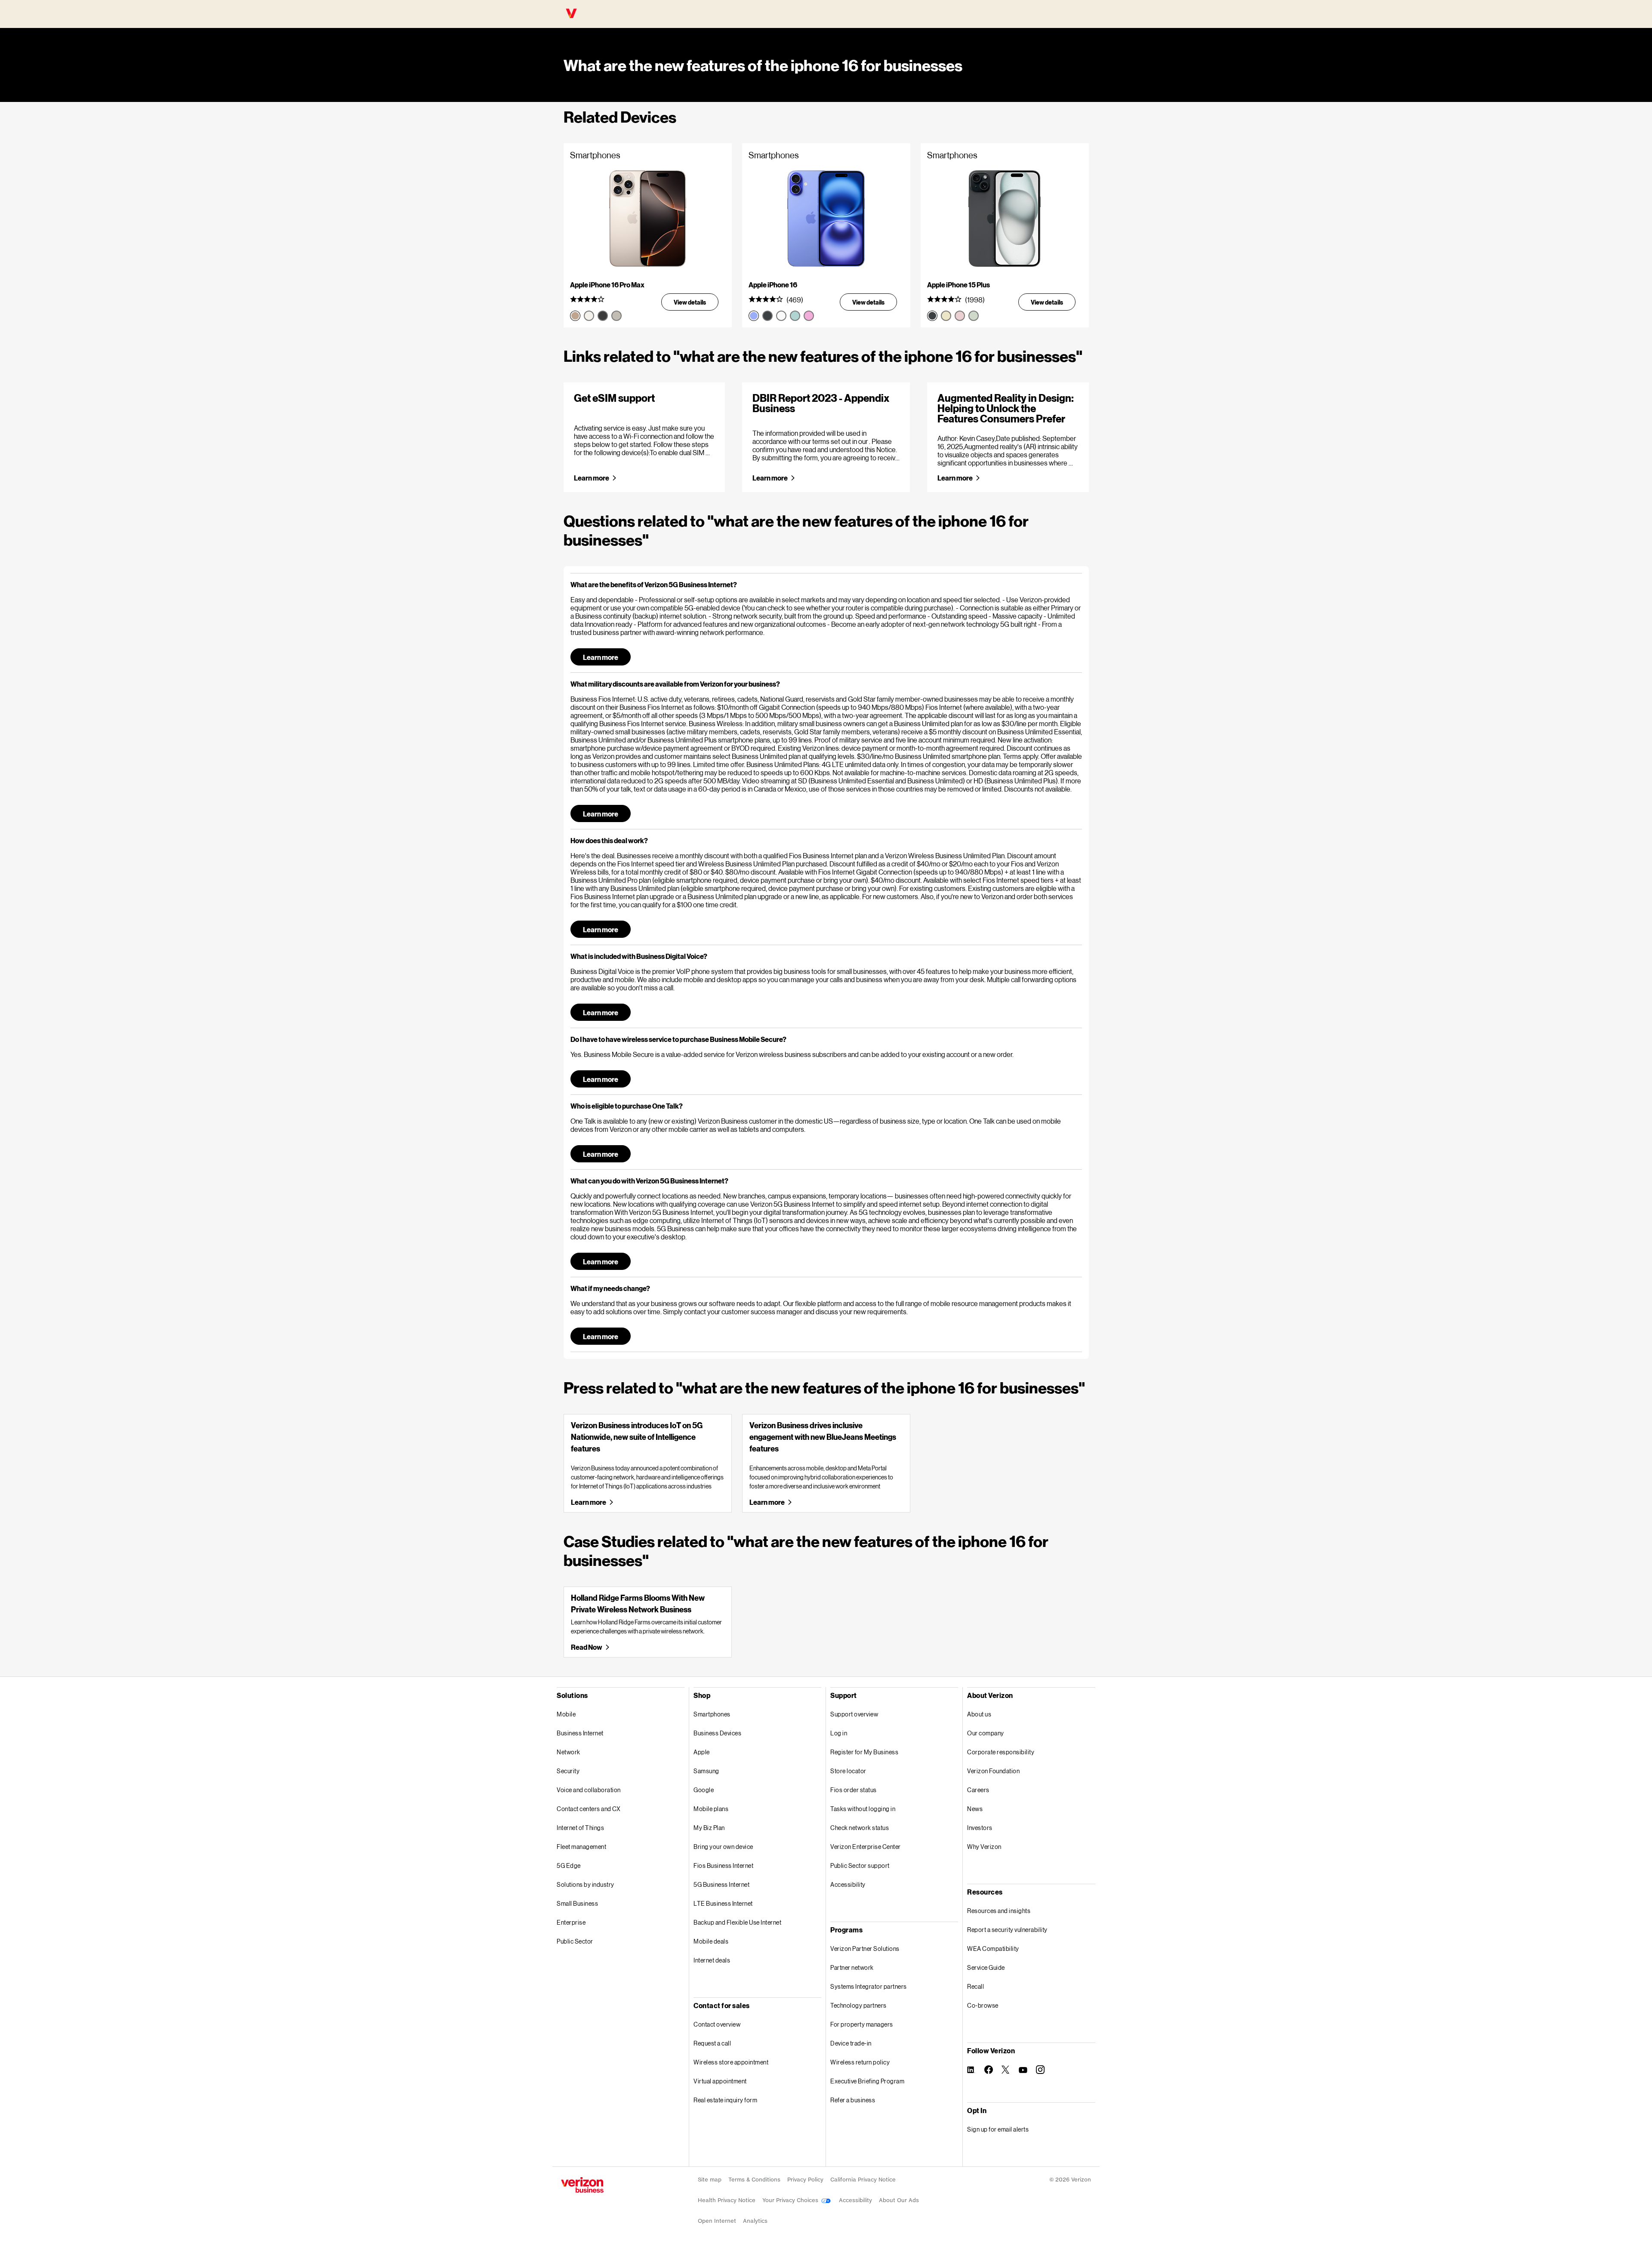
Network (569, 1752)
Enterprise (571, 1922)
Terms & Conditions (754, 2180)
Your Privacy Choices (791, 2200)
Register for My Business (864, 1752)
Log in (839, 1733)
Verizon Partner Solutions (865, 1949)
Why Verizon (984, 1847)
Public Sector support (860, 1866)
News (975, 1809)
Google (704, 1790)
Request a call (712, 2043)
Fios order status (854, 1790)
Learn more (592, 478)
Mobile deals (711, 1941)
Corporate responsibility (1001, 1752)
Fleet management (581, 1847)
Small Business (577, 1903)
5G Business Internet (721, 1884)
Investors (980, 1828)
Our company (986, 1733)
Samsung (706, 1771)
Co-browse (983, 2005)
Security (568, 1771)
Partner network (852, 1967)
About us (979, 1714)
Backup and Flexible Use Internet (737, 1922)
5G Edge (569, 1866)
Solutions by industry (586, 1884)
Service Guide (986, 1967)
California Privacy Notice (863, 2180)
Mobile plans (711, 1809)
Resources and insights (999, 1911)
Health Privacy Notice (727, 2200)
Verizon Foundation (993, 1771)
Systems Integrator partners (869, 1986)
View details (690, 302)
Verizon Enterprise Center (866, 1847)
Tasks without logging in (863, 1809)
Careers (978, 1790)
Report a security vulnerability (1007, 1930)
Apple (702, 1752)
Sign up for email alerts (998, 2129)
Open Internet (717, 2221)
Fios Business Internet (723, 1866)
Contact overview (717, 2024)
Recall (975, 1986)
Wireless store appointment (731, 2062)
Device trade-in (851, 2043)
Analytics (755, 2221)
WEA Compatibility (993, 1949)
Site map (710, 2180)
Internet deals (712, 1960)
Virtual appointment (720, 2081)
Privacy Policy (805, 2180)
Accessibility (848, 1884)
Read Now (586, 1647)
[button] (826, 584)
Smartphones (712, 1714)
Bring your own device (723, 1847)
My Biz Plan (709, 1828)
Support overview (854, 1714)
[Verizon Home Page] (582, 2185)
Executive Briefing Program (867, 2081)
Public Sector (575, 1941)
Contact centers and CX (589, 1809)
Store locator (848, 1771)
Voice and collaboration (589, 1790)
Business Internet (580, 1733)
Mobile (566, 1714)
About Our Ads (899, 2200)
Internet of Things (580, 1828)
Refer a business (853, 2100)
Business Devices (717, 1733)
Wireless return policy (860, 2062)
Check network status (860, 1828)
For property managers (862, 2024)
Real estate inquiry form (725, 2100)
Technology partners (858, 2005)
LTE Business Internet (723, 1903)
